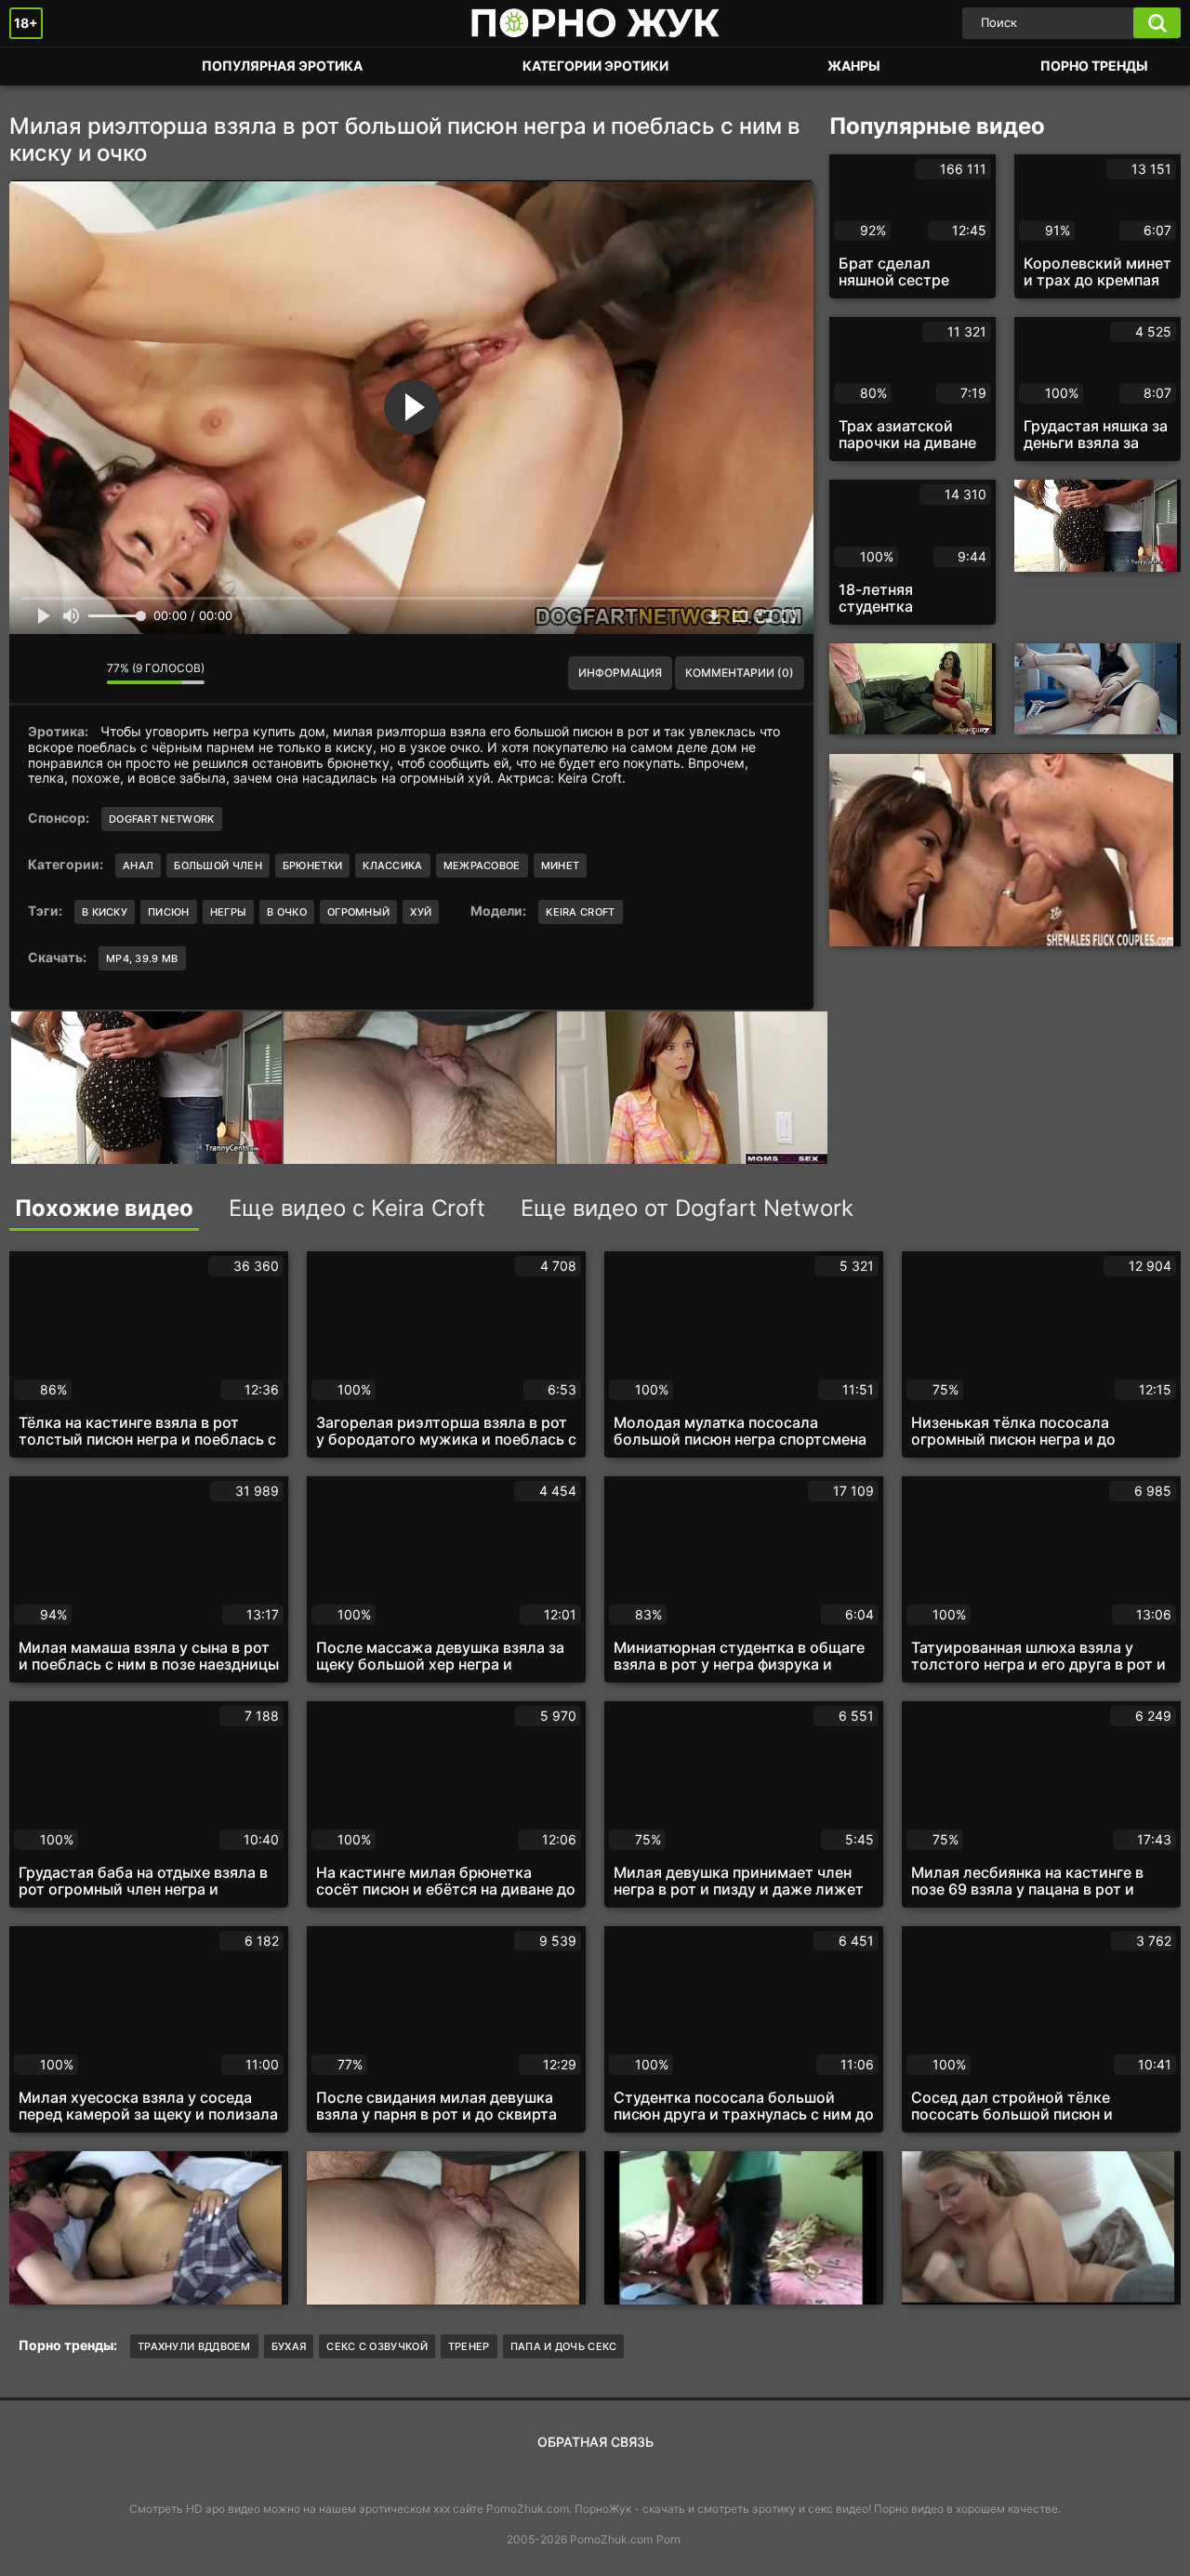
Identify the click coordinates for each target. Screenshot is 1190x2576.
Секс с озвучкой (377, 2346)
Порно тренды (1094, 66)
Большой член (218, 865)
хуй (421, 912)
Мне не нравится (79, 673)
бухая (289, 2346)
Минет (561, 865)
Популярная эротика (282, 66)
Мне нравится (37, 673)
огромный (358, 912)
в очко (287, 912)
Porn (668, 2539)
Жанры (854, 66)
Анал (138, 865)
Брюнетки (312, 865)
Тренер (469, 2346)
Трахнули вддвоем (194, 2346)
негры (229, 912)
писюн (169, 912)
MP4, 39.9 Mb (142, 958)
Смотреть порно (42, 66)
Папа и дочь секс (564, 2346)
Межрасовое (482, 865)
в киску (105, 912)
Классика (392, 865)
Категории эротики (595, 66)
